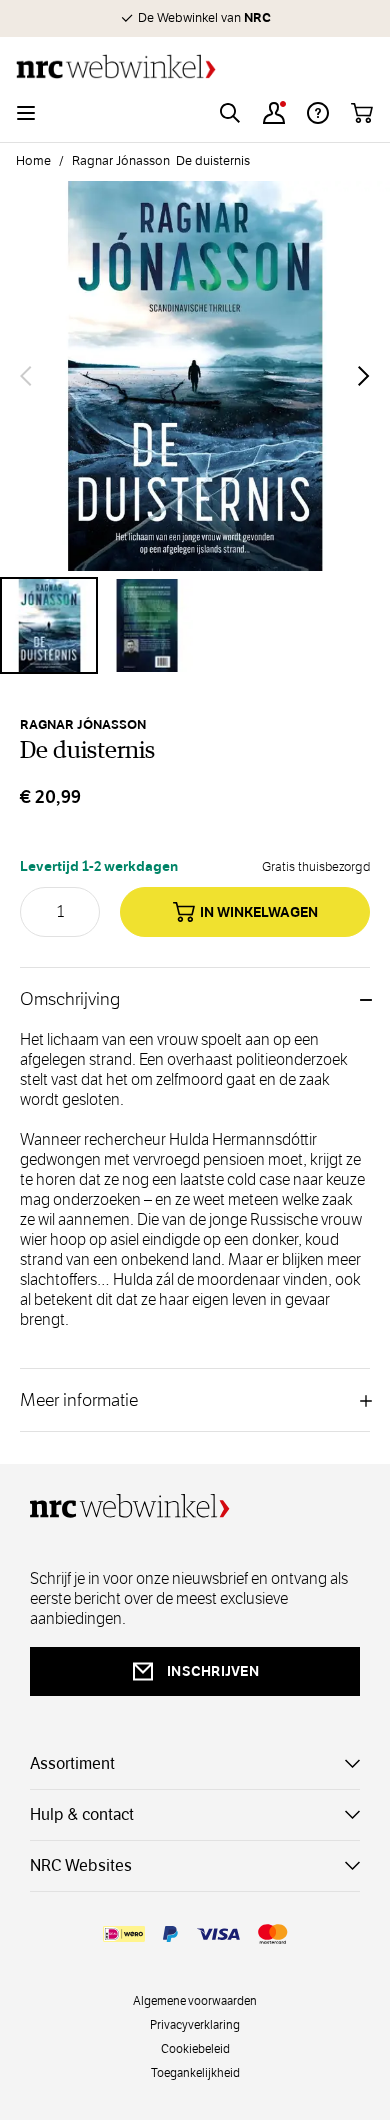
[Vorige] (26, 376)
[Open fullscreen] (195, 376)
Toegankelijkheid (195, 2072)
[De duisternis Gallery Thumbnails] (195, 626)
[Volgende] (364, 376)
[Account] (274, 113)
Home (33, 161)
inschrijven (213, 1671)
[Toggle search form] (230, 113)
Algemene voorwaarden (195, 2000)
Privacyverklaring (195, 2024)
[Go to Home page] (195, 66)
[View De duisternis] (49, 626)
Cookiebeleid (195, 2048)
